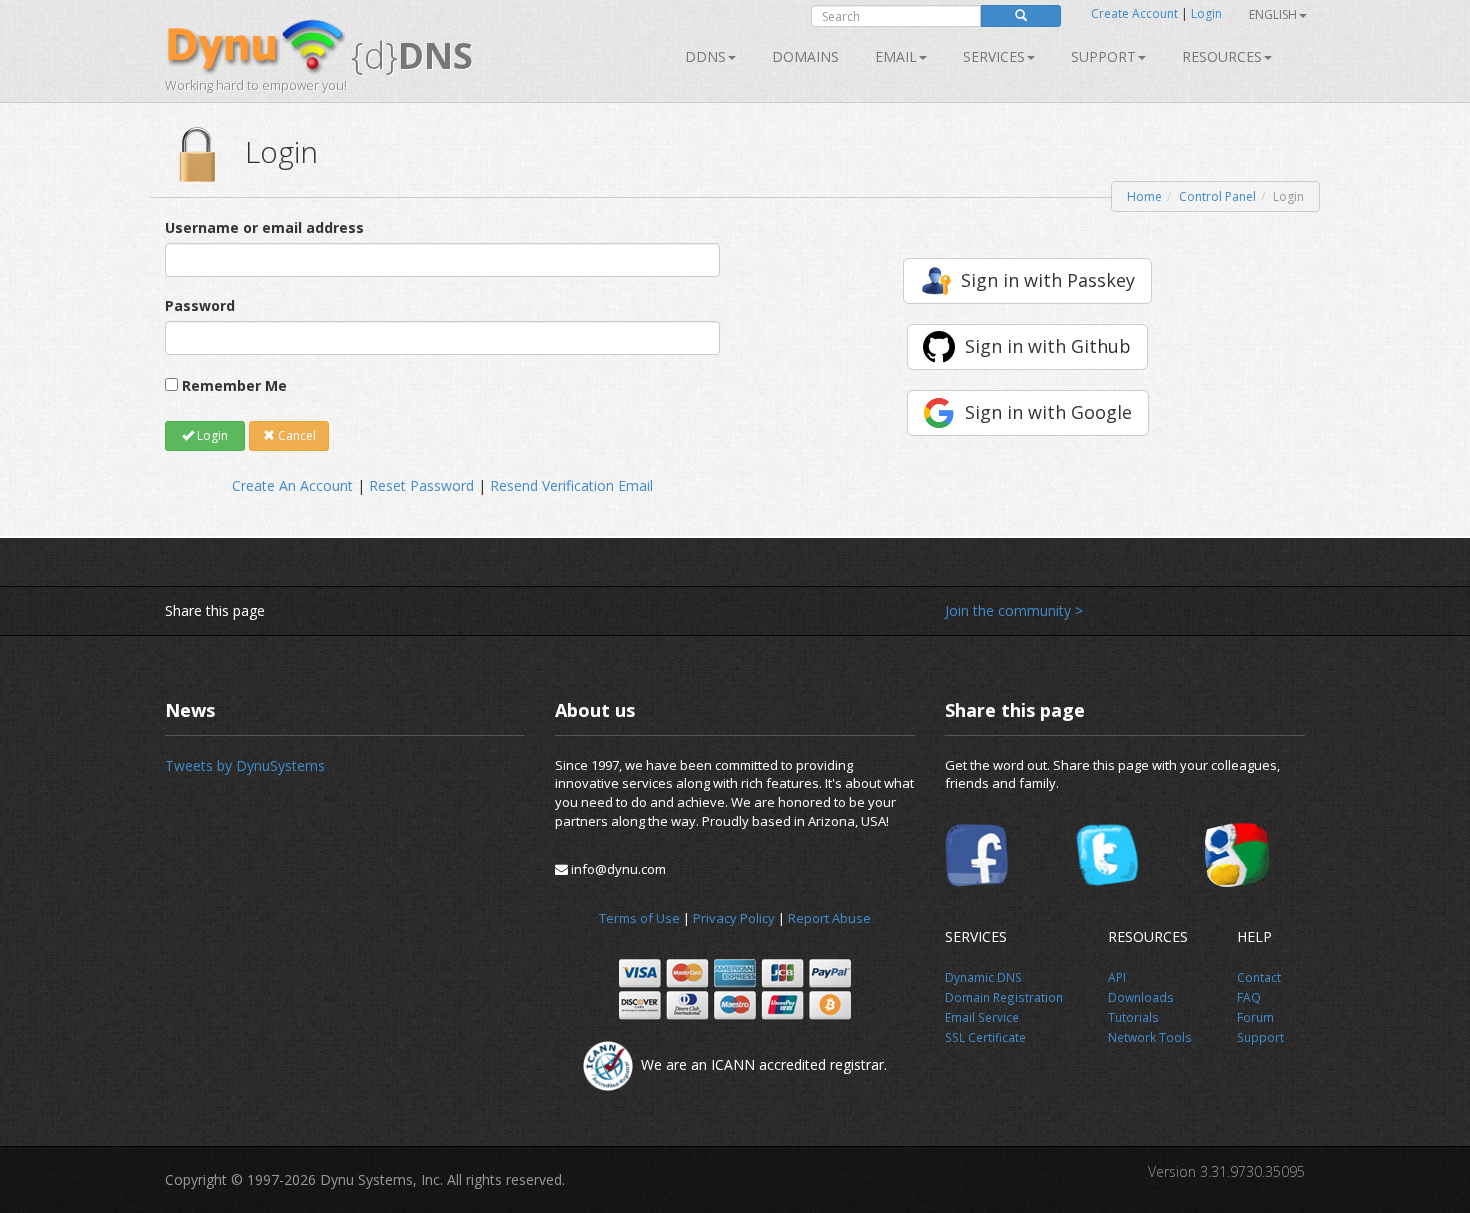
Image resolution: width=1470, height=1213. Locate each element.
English (1273, 14)
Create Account (1134, 13)
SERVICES (994, 56)
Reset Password (421, 485)
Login (1206, 13)
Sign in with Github (1048, 346)
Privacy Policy (734, 918)
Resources (1222, 56)
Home (1144, 196)
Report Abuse (829, 918)
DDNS (705, 56)
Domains (805, 56)
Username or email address (264, 227)
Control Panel (1217, 196)
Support (1103, 56)
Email (896, 56)
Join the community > (1014, 610)
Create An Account (292, 485)
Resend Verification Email (571, 485)
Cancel (295, 435)
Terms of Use (639, 918)
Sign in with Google (1048, 412)
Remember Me (234, 385)
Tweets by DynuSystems (245, 765)
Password (200, 305)
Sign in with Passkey (1048, 280)
